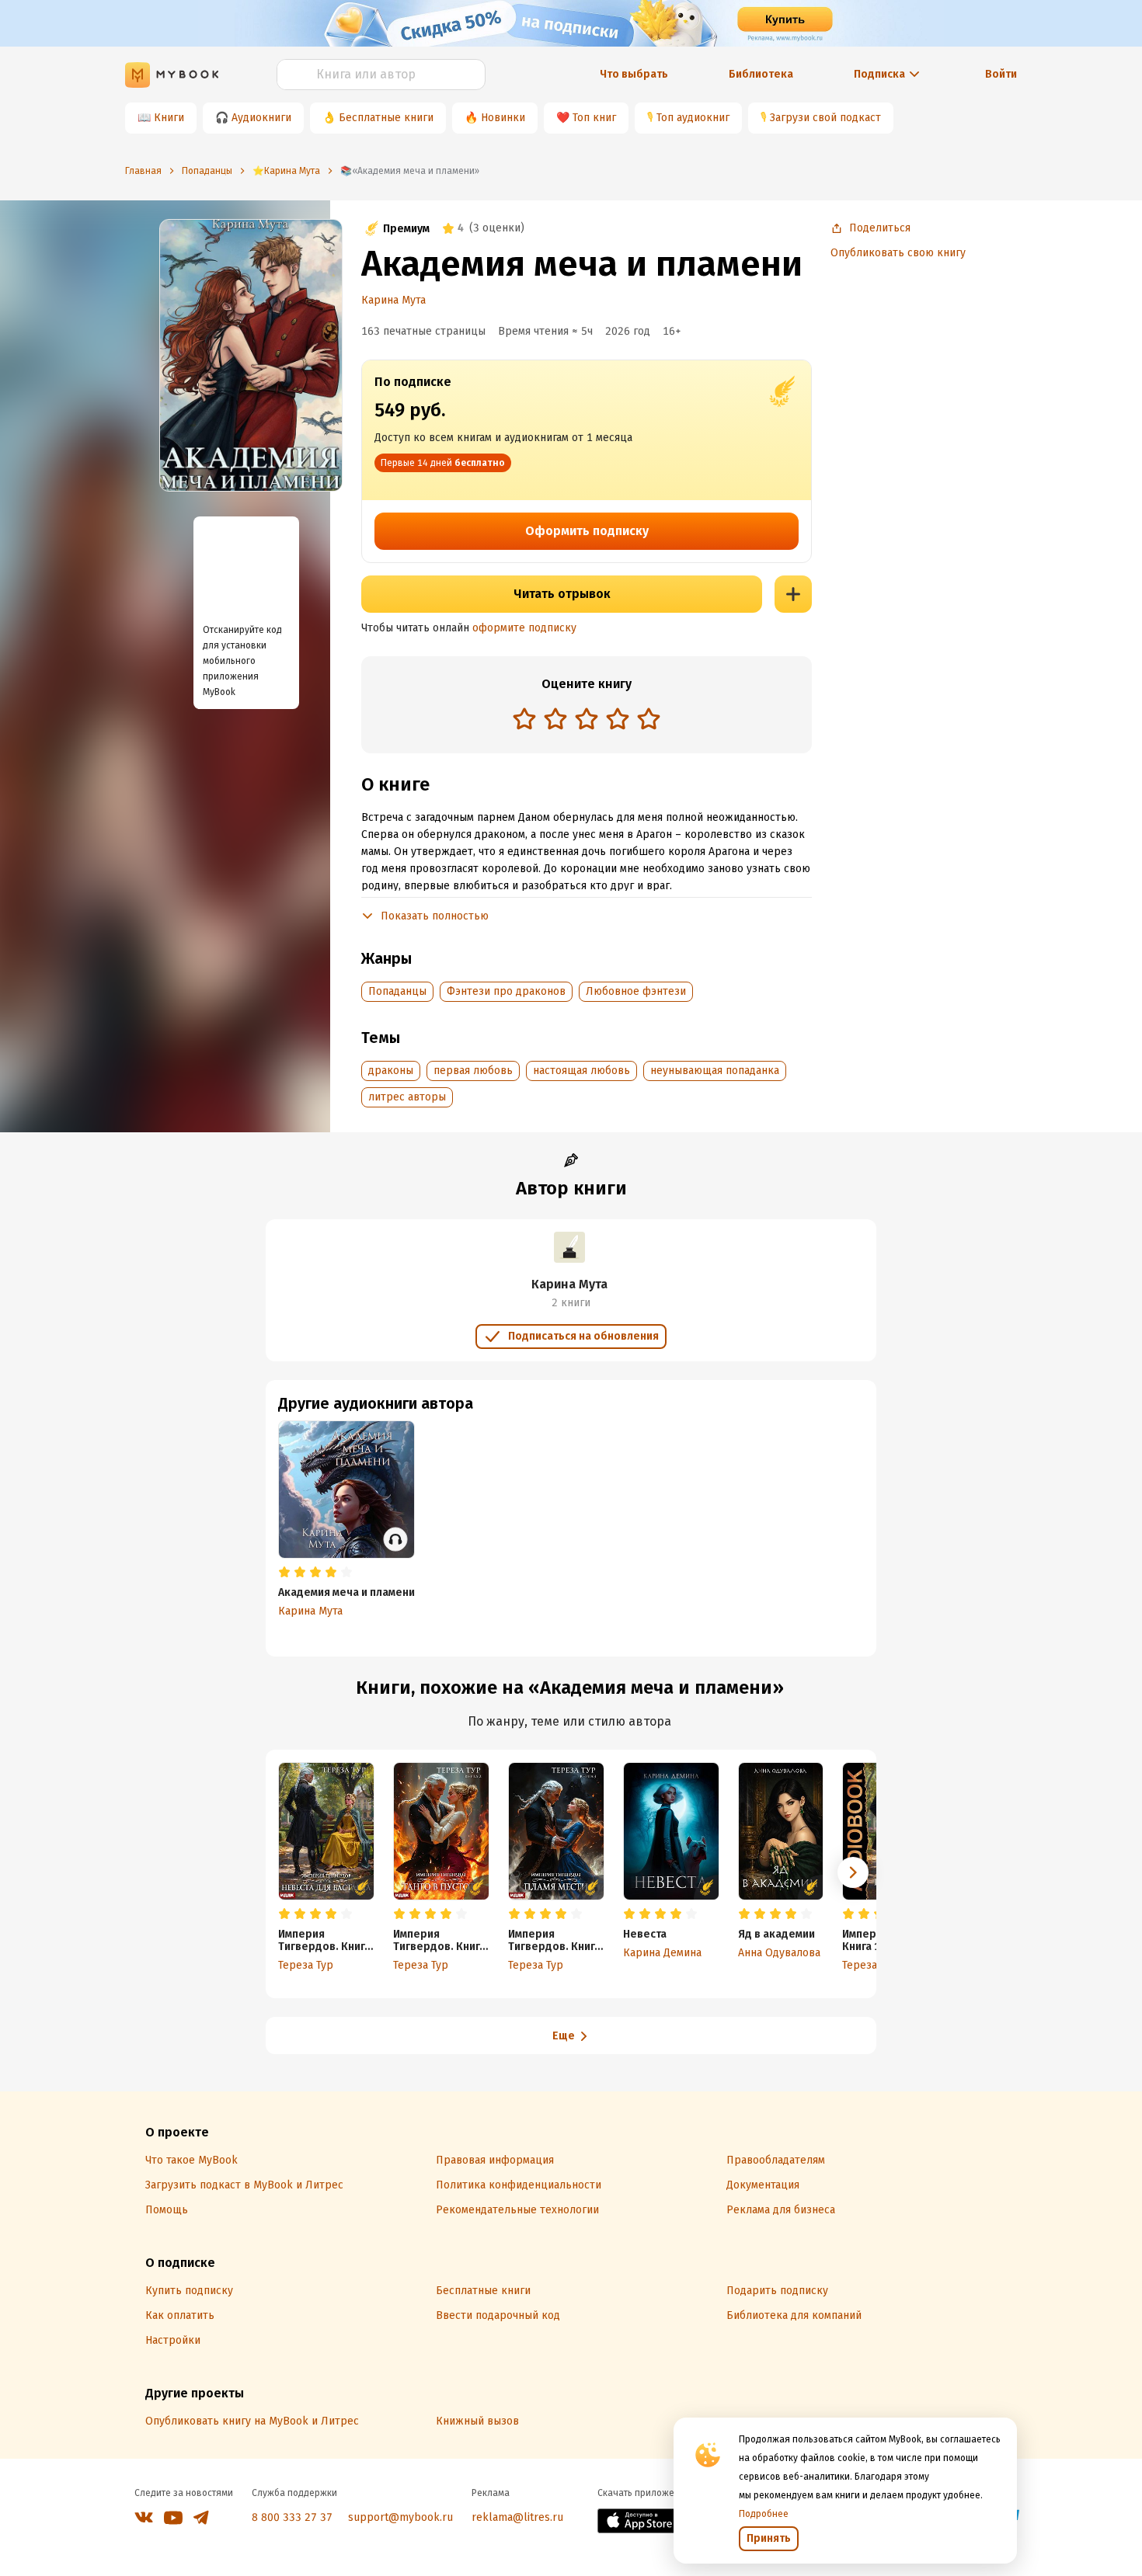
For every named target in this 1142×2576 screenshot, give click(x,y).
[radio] (524, 718)
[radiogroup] (587, 720)
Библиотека (761, 74)
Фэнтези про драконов (506, 991)
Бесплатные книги (386, 118)
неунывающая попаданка (715, 1071)
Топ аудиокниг (693, 118)
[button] (853, 1872)
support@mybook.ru (400, 2517)
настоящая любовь (581, 1071)
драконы (391, 1071)
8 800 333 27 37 (292, 2517)
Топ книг (594, 118)
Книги (169, 118)
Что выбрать (634, 74)
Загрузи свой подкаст (825, 118)
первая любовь (473, 1071)
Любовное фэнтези (636, 991)
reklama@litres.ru (517, 2517)
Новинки (503, 118)
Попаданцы (397, 991)
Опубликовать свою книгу (898, 253)
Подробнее (764, 2514)
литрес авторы (407, 1097)
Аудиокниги (261, 118)
